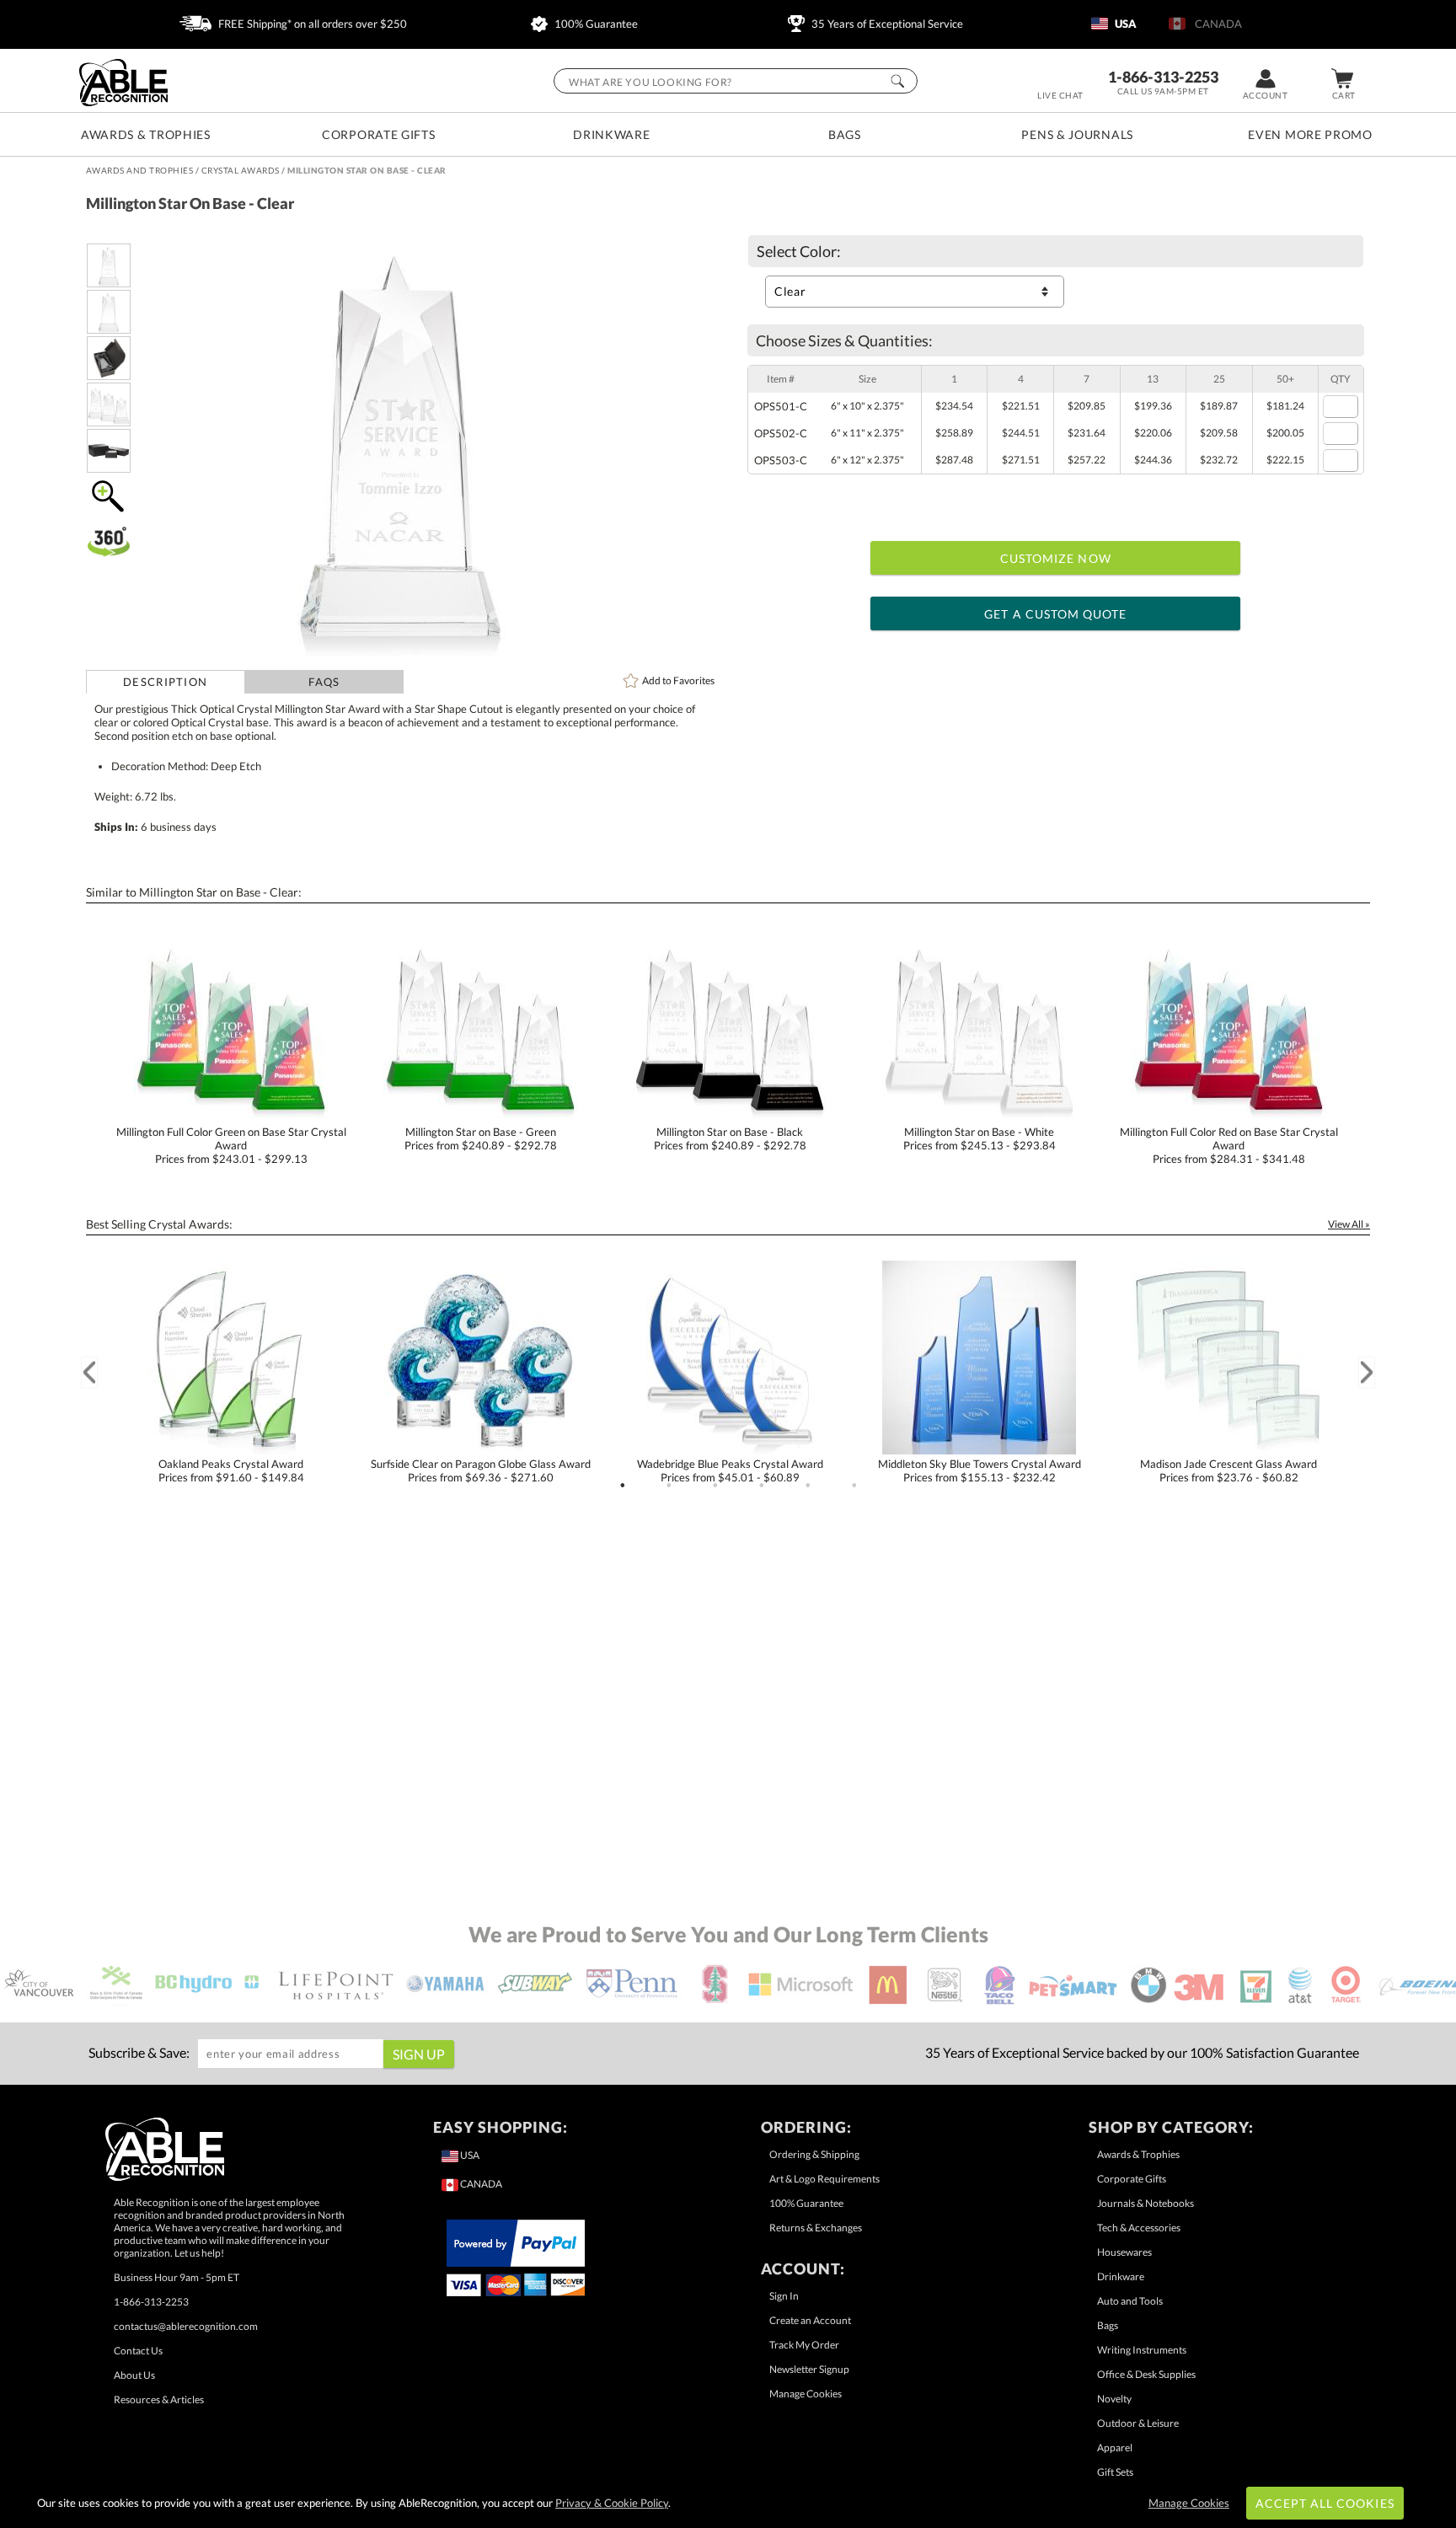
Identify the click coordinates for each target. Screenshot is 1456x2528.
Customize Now (1056, 558)
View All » (1349, 1224)
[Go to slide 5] (808, 1486)
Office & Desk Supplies (1146, 2374)
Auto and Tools (1130, 2301)
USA (1124, 24)
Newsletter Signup (809, 2369)
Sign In (784, 2296)
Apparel (1115, 2448)
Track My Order (804, 2345)
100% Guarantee (595, 24)
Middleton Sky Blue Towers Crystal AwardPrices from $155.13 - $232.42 (980, 1470)
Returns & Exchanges (816, 2228)
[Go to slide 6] (854, 1486)
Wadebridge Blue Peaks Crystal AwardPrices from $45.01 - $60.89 (730, 1470)
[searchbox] (736, 81)
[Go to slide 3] (715, 1486)
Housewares (1124, 2252)
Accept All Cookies (1325, 2503)
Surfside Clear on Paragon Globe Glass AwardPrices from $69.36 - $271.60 (481, 1470)
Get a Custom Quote (1055, 614)
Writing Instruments (1142, 2350)
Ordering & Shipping (814, 2154)
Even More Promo (1310, 134)
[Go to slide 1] (623, 1486)
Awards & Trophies (146, 134)
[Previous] (89, 1372)
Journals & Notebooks (1146, 2203)
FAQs (324, 682)
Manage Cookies (806, 2394)
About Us (134, 2375)
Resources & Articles (159, 2399)
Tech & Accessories (1139, 2228)
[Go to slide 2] (669, 1486)
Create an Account (810, 2320)
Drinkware (611, 134)
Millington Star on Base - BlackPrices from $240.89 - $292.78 (730, 1138)
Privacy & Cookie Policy (612, 2503)
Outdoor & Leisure (1138, 2423)
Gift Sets (1115, 2472)
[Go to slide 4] (762, 1486)
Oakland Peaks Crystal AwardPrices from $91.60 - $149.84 (231, 1470)
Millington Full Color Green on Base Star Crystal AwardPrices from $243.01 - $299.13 (231, 1145)
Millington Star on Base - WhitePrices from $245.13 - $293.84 (980, 1138)
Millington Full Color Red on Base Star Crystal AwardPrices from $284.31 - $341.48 (1229, 1145)
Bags (845, 134)
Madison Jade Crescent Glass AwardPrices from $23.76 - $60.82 (1228, 1470)
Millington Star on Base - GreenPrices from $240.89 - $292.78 (481, 1138)
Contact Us (138, 2351)
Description (165, 682)
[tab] (166, 682)
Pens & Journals (1077, 134)
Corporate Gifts (379, 134)
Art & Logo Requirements (824, 2179)
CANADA (1216, 24)
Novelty (1114, 2399)
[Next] (1367, 1372)
